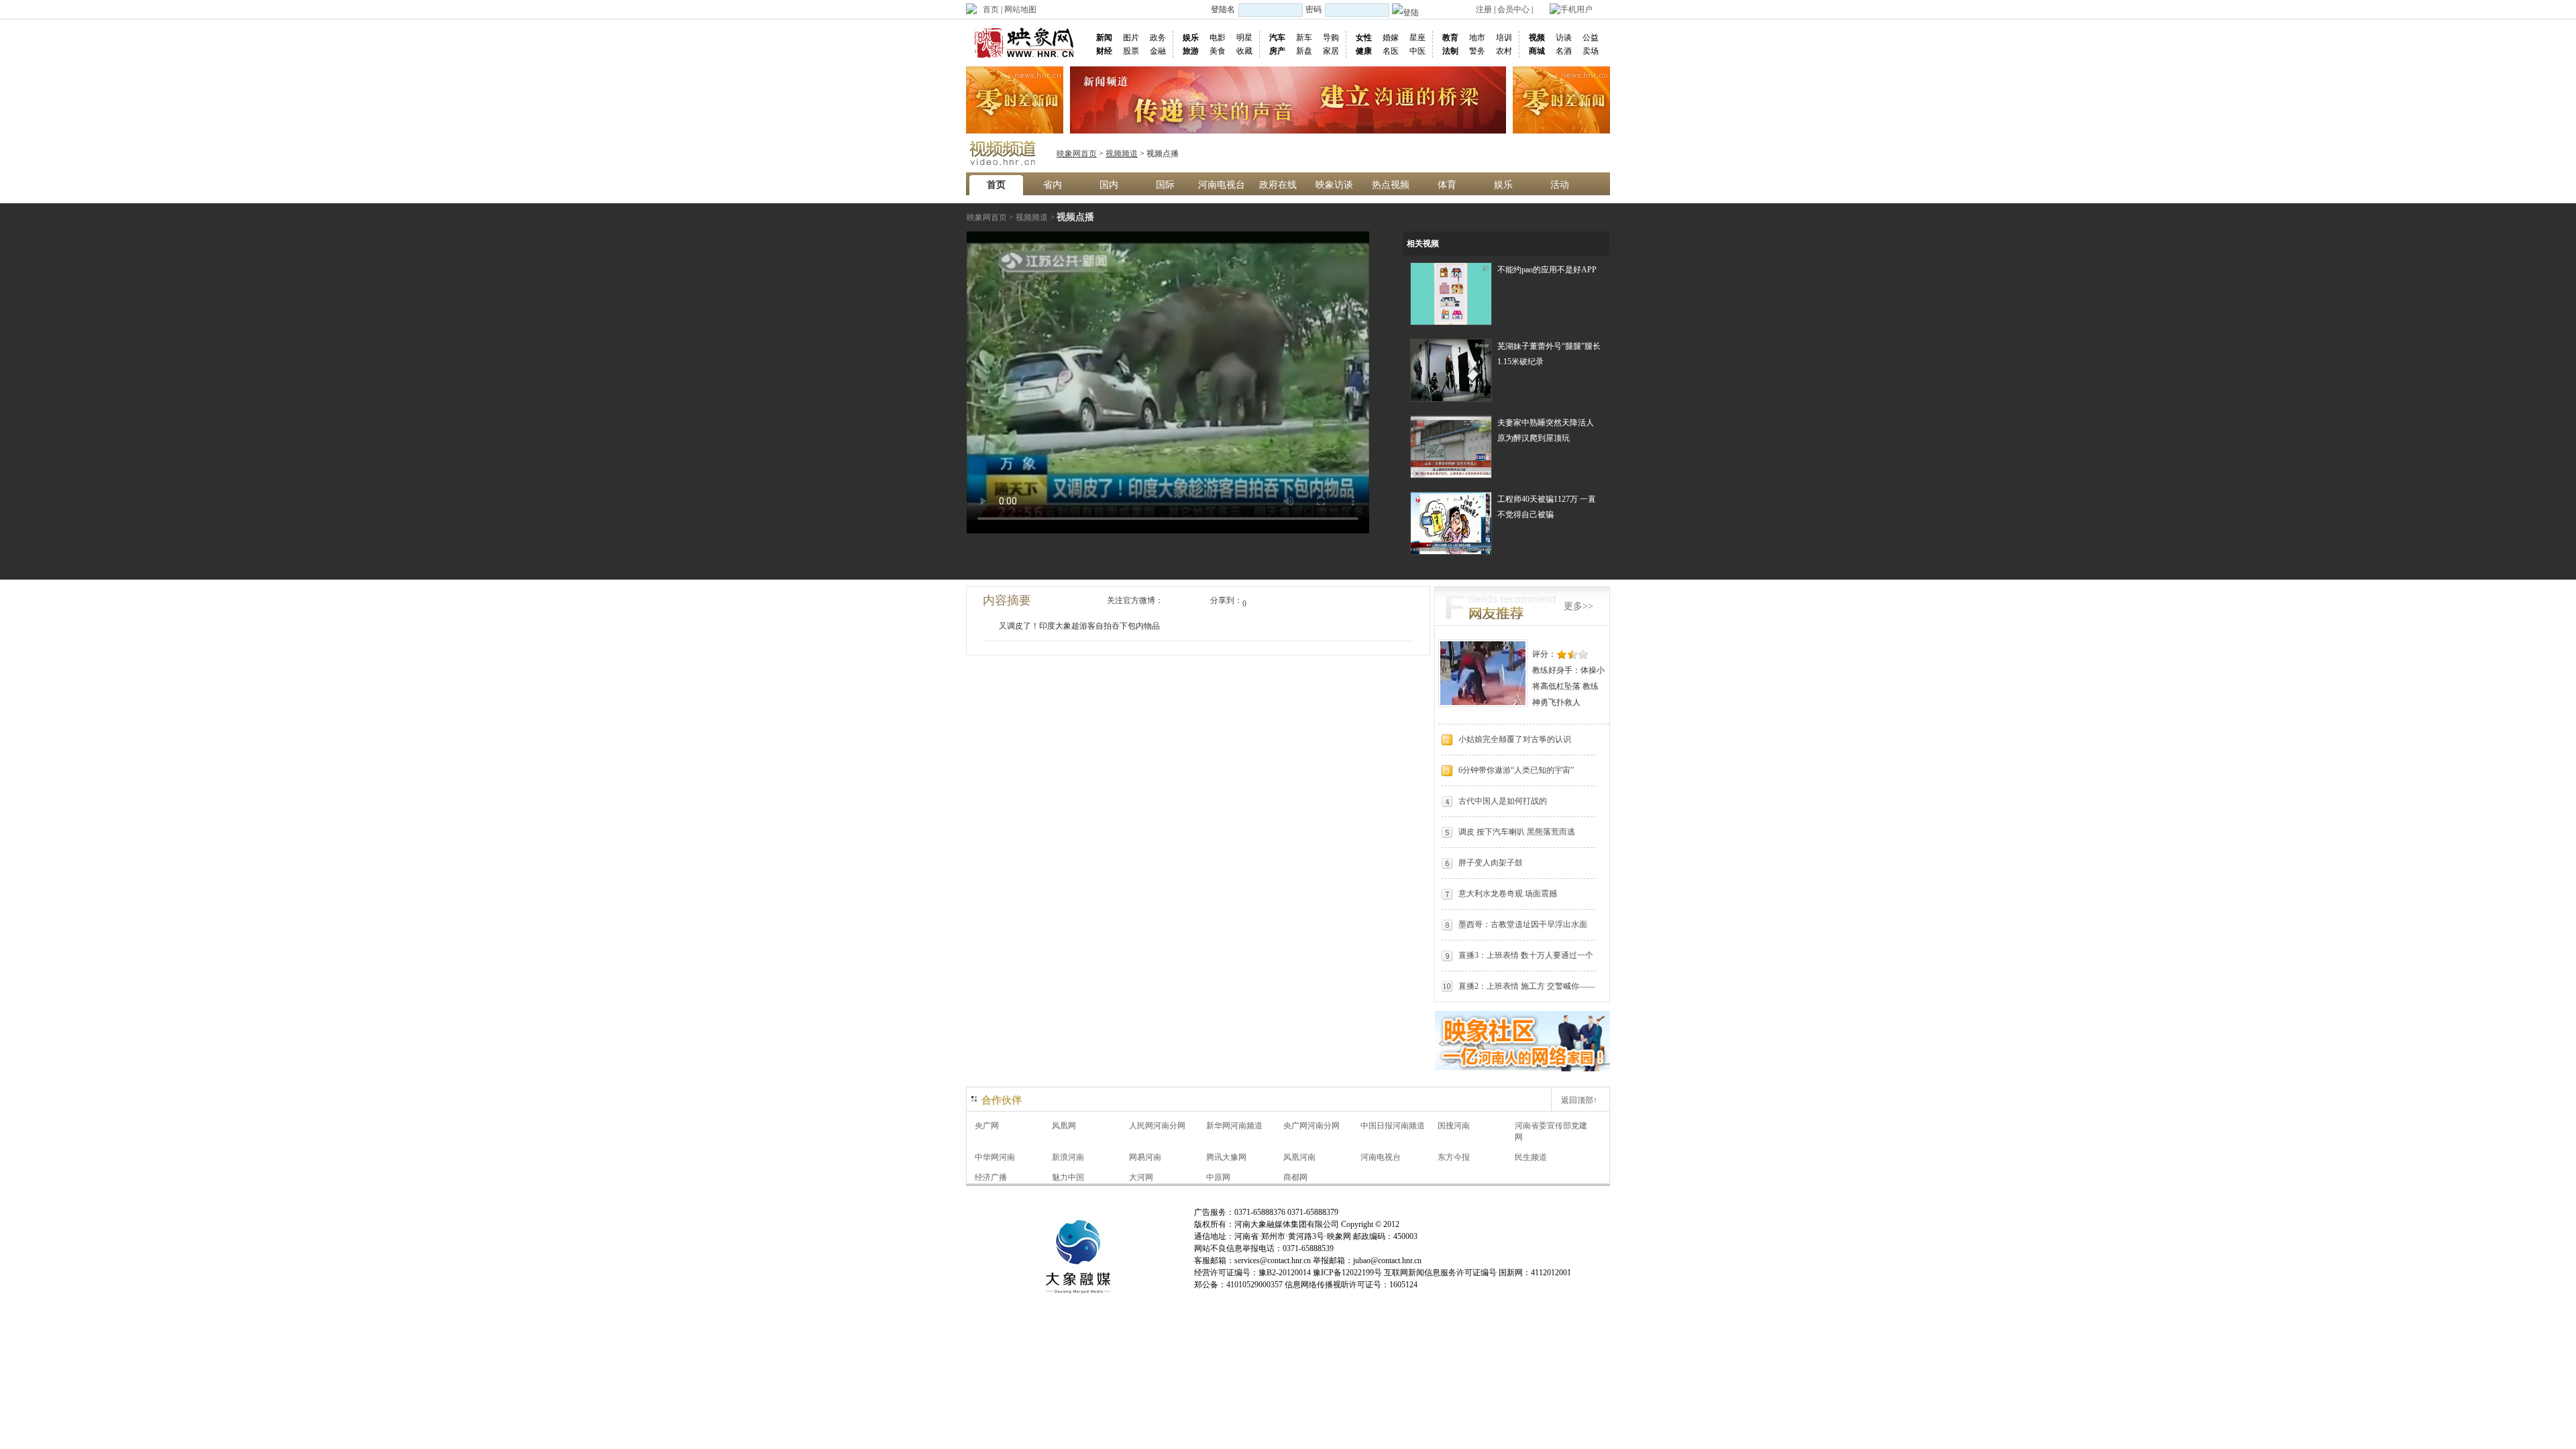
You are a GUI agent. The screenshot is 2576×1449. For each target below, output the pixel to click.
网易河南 (1145, 1157)
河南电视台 (1222, 185)
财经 (1104, 51)
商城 (1537, 51)
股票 (1131, 51)
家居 (1331, 51)
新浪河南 (1068, 1157)
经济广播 (991, 1177)
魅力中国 (1068, 1177)
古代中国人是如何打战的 (1503, 801)
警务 (1477, 51)
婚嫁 (1391, 38)
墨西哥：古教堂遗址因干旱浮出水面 (1523, 924)
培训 (1504, 38)
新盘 (1304, 51)
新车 (1304, 38)
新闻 (1104, 38)
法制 (1450, 51)
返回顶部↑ (1579, 1100)
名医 (1391, 51)
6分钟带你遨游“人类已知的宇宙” (1516, 770)
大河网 (1141, 1177)
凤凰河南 (1299, 1157)
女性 (1364, 38)
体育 (1447, 185)
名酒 (1564, 51)
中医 (1417, 51)
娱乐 (1191, 38)
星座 (1417, 38)
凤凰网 (1064, 1126)
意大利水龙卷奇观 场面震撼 (1508, 894)
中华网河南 (995, 1157)
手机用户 (1576, 9)
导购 (1331, 38)
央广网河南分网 (1311, 1126)
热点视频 (1391, 185)
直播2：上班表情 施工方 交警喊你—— (1527, 986)
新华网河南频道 (1234, 1126)
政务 (1158, 38)
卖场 (1591, 51)
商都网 (1295, 1177)
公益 (1591, 38)
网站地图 (1020, 9)
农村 (1504, 51)
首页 (991, 9)
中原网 (1218, 1177)
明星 (1244, 38)
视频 (1537, 38)
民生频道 (1531, 1157)
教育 (1450, 38)
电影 (1218, 38)
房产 (1277, 51)
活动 (1560, 185)
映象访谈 (1334, 185)
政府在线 (1278, 185)
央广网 (987, 1126)
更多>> (1578, 606)
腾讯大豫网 (1226, 1157)
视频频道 (1122, 154)
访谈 (1564, 38)
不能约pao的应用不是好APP (1547, 270)
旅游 (1191, 51)
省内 (1053, 185)
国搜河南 (1454, 1126)
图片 (1131, 38)
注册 (1484, 9)
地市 (1477, 38)
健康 (1364, 51)
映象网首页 (1077, 154)
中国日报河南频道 (1393, 1126)
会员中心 (1513, 9)
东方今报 (1454, 1157)
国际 (1165, 185)
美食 (1218, 51)
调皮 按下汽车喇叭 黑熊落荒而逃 (1517, 832)
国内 (1109, 185)
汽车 (1277, 38)
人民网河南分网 (1157, 1126)
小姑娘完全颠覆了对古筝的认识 (1515, 739)
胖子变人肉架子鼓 (1491, 863)
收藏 (1244, 51)
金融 (1158, 51)
